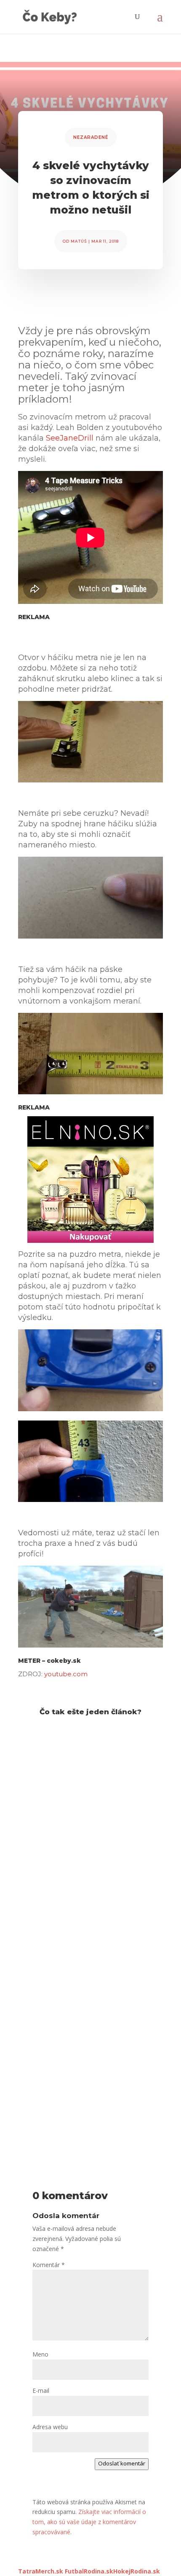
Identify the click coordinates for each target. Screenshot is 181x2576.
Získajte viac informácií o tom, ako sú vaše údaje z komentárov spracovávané (89, 2522)
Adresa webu (50, 2427)
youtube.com (66, 1674)
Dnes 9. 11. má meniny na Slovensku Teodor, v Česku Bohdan (80, 1780)
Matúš (79, 241)
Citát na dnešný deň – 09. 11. (81, 1926)
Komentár (49, 2265)
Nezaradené (91, 137)
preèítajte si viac (48, 1868)
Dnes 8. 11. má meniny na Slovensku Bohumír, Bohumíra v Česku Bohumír (89, 2072)
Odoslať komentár (122, 2463)
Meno (40, 2354)
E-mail (41, 2391)
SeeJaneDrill (70, 438)
